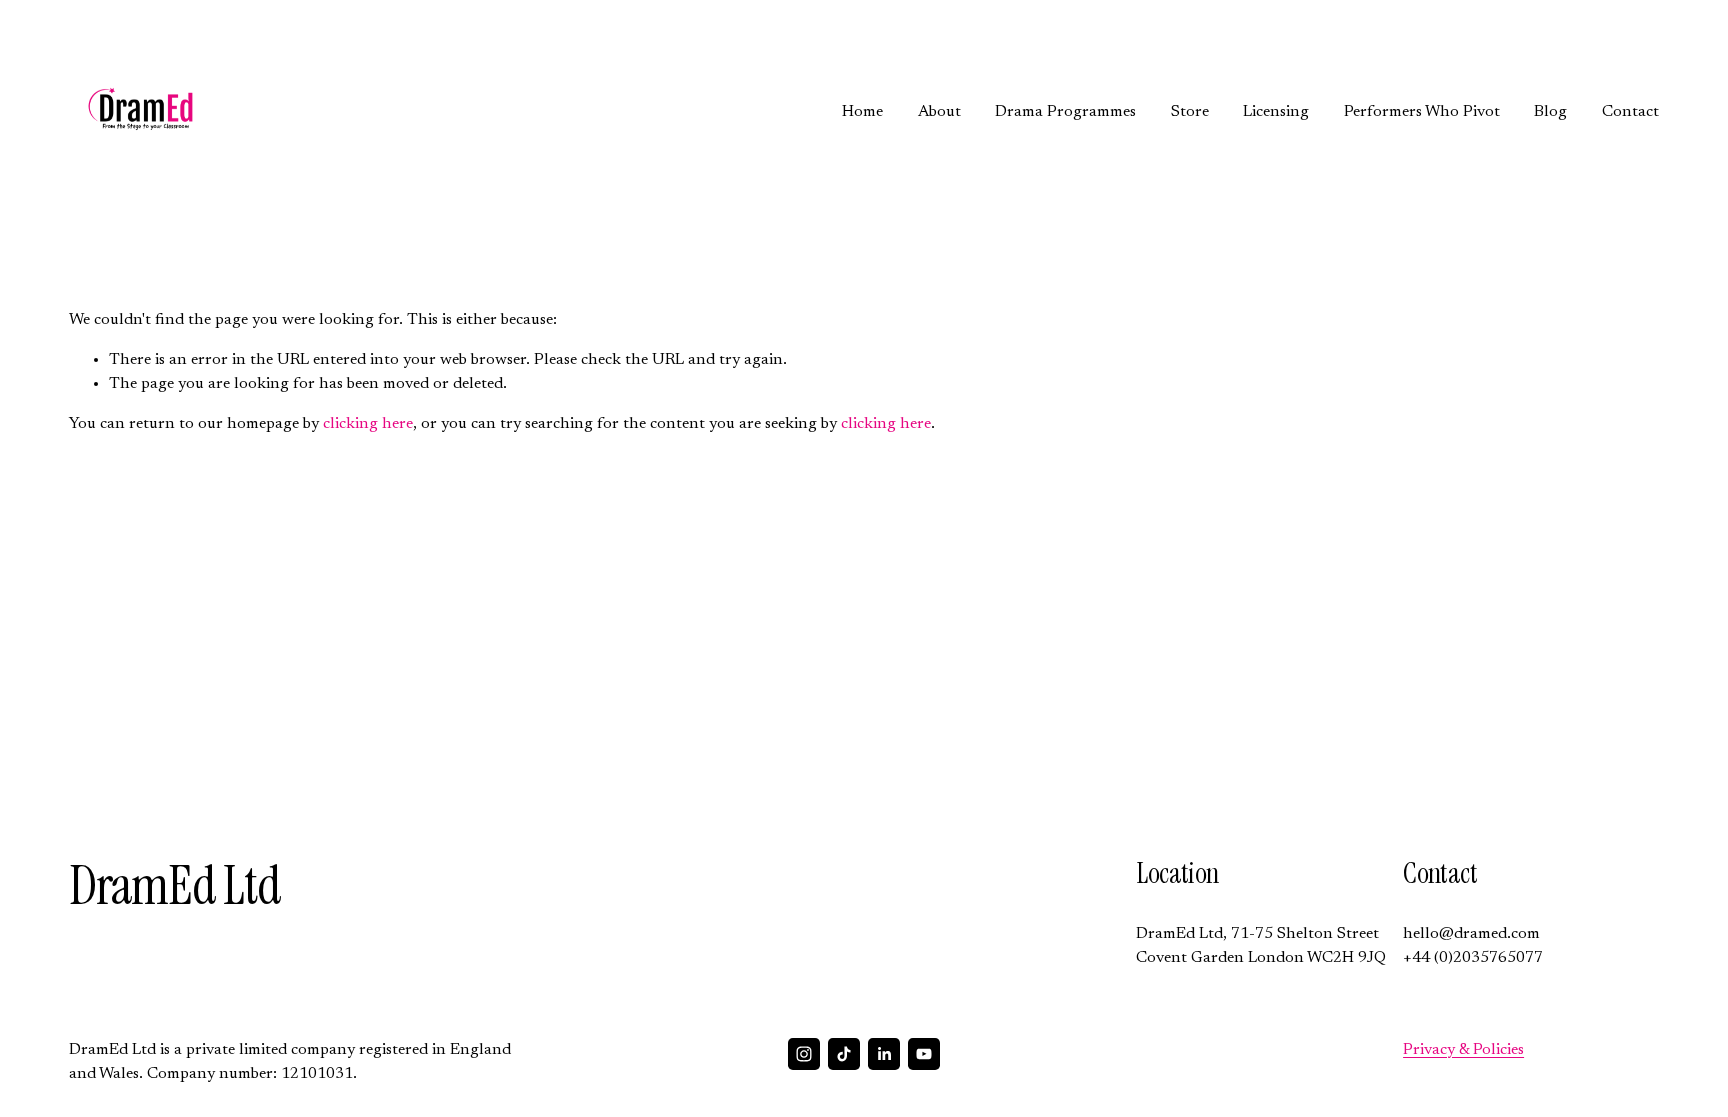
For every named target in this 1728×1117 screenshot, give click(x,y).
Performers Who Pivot (1422, 112)
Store (1190, 112)
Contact (1630, 112)
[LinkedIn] (884, 1054)
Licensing (1276, 112)
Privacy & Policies (1463, 1050)
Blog (1550, 112)
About (939, 112)
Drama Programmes (1065, 112)
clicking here (368, 424)
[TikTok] (844, 1054)
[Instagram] (804, 1054)
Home (862, 112)
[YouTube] (924, 1054)
